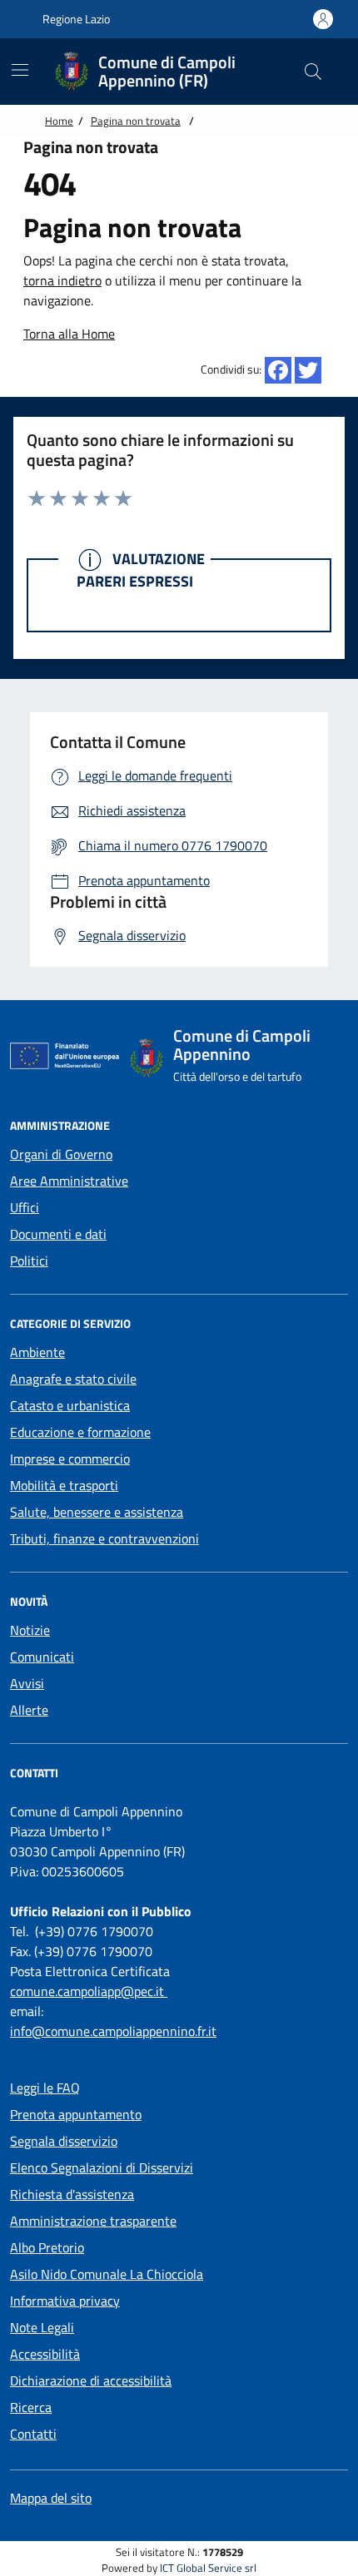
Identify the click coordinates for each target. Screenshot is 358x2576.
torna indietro (62, 280)
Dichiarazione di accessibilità (91, 2380)
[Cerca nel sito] (313, 72)
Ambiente (37, 1352)
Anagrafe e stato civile (73, 1379)
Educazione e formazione (80, 1432)
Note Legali (42, 2327)
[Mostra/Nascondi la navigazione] (20, 70)
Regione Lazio (75, 19)
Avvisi (27, 1683)
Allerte (29, 1710)
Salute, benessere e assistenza (97, 1512)
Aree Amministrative (69, 1181)
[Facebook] (278, 370)
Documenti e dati (58, 1234)
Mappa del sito (51, 2498)
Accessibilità (45, 2354)
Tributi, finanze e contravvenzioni (104, 1538)
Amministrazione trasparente (93, 2221)
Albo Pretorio (47, 2247)
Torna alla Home (69, 334)
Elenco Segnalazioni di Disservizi (102, 2167)
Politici (29, 1261)
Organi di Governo (61, 1154)
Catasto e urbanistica (70, 1405)
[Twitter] (308, 370)
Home (59, 121)
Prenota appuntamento (76, 2114)
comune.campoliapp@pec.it (89, 1991)
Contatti (33, 2434)
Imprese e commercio (70, 1459)
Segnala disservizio (64, 2141)
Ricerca (31, 2407)
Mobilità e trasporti (64, 1485)
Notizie (30, 1630)
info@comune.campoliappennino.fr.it (113, 2031)
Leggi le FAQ (45, 2088)
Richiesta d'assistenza (72, 2194)
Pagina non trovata (136, 121)
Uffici (25, 1207)
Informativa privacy (65, 2301)
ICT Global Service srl (208, 2568)
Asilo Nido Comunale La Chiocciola (107, 2274)
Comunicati (42, 1657)
